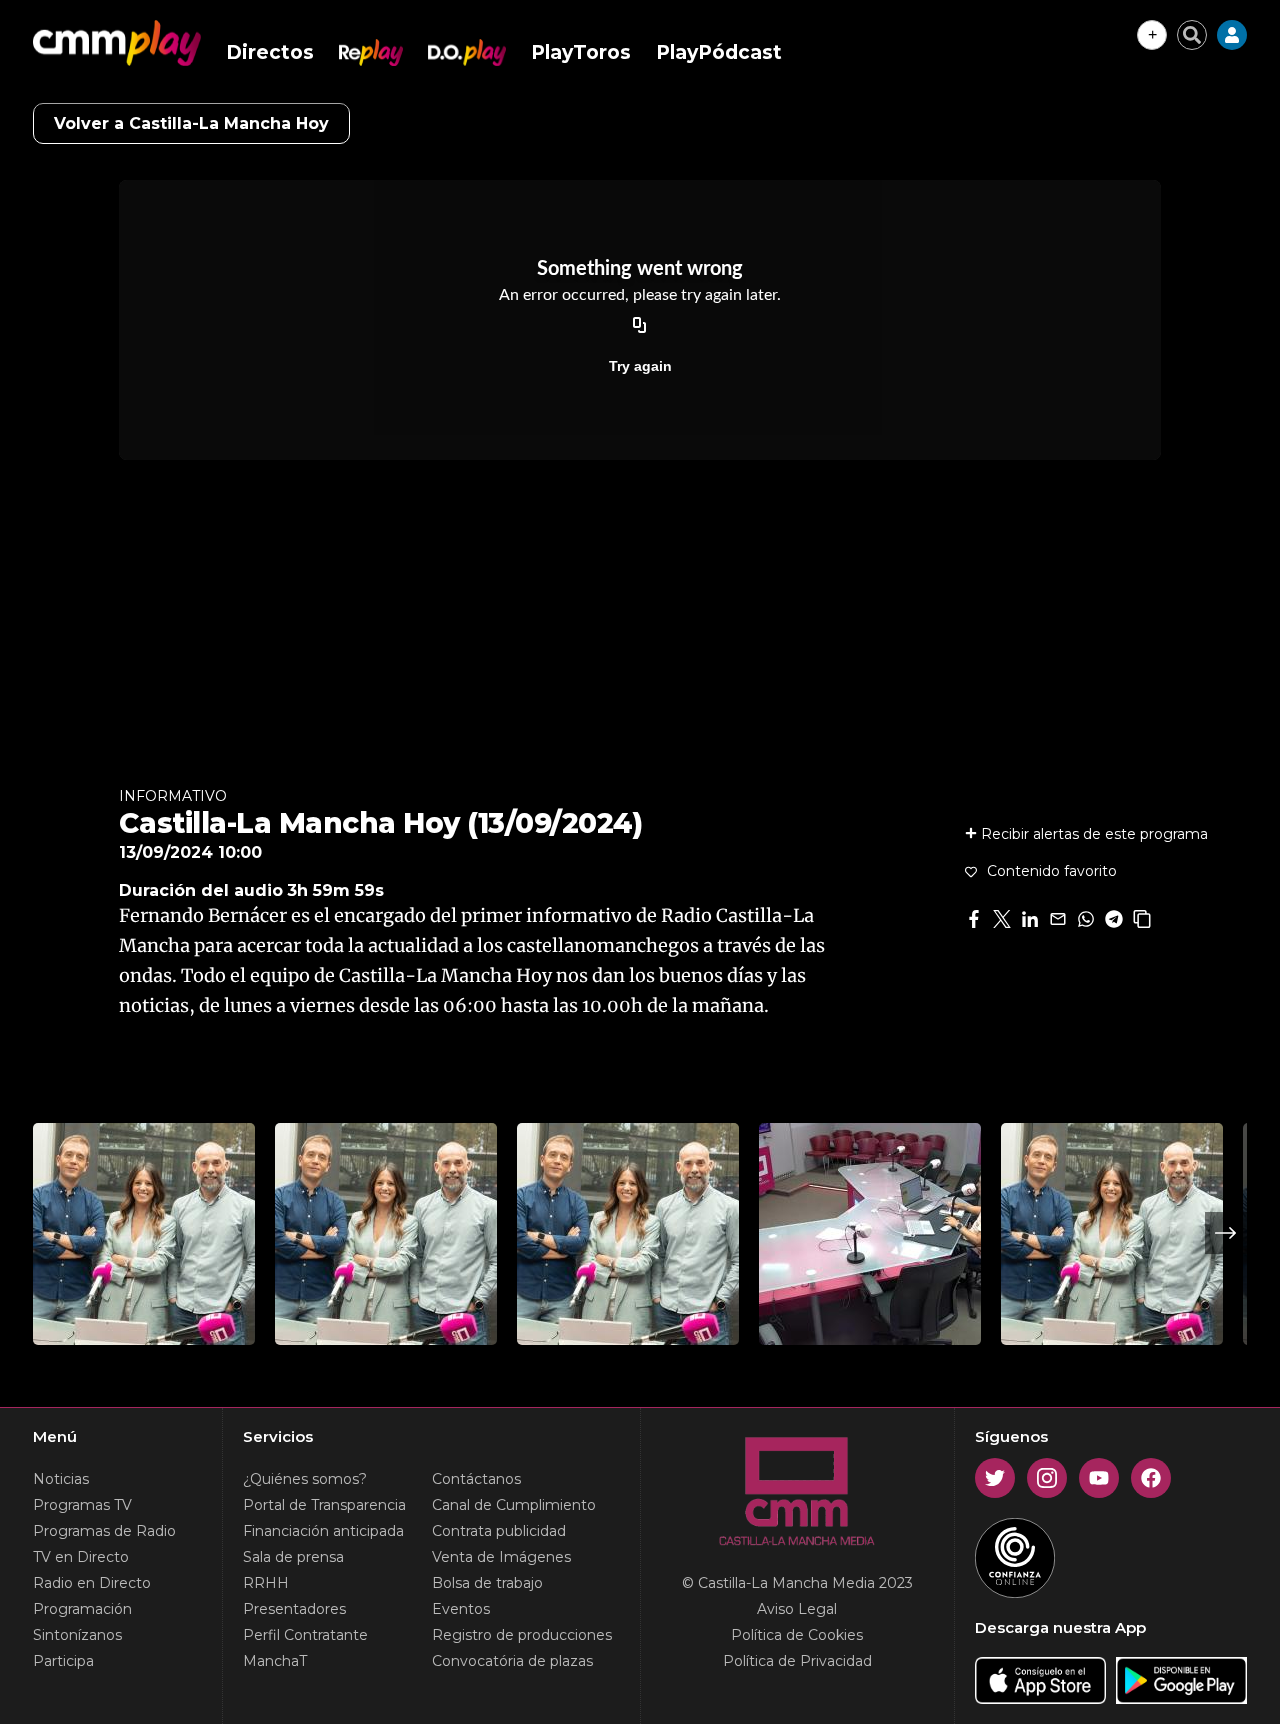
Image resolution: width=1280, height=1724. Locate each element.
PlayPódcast (719, 52)
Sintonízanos (77, 1635)
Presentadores (294, 1609)
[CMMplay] (117, 43)
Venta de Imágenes (501, 1557)
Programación (82, 1609)
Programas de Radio (104, 1531)
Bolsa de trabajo (487, 1583)
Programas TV (82, 1505)
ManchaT (275, 1661)
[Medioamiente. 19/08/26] (870, 1234)
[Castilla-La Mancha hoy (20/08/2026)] (1112, 1234)
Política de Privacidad (797, 1661)
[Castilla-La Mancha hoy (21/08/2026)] (628, 1234)
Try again (640, 366)
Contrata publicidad (499, 1531)
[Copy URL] (640, 326)
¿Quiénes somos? (305, 1479)
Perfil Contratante (305, 1635)
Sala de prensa (293, 1557)
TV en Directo (81, 1557)
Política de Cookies (797, 1635)
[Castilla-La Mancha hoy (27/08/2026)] (386, 1234)
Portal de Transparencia (324, 1505)
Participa (63, 1661)
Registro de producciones (522, 1635)
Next (1226, 1233)
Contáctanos (476, 1479)
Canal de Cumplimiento (514, 1505)
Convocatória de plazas (512, 1661)
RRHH (266, 1583)
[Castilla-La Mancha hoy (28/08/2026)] (144, 1234)
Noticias (61, 1479)
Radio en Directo (92, 1583)
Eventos (461, 1609)
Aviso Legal (797, 1609)
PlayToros (581, 52)
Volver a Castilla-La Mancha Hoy (191, 123)
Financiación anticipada (323, 1531)
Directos (270, 52)
